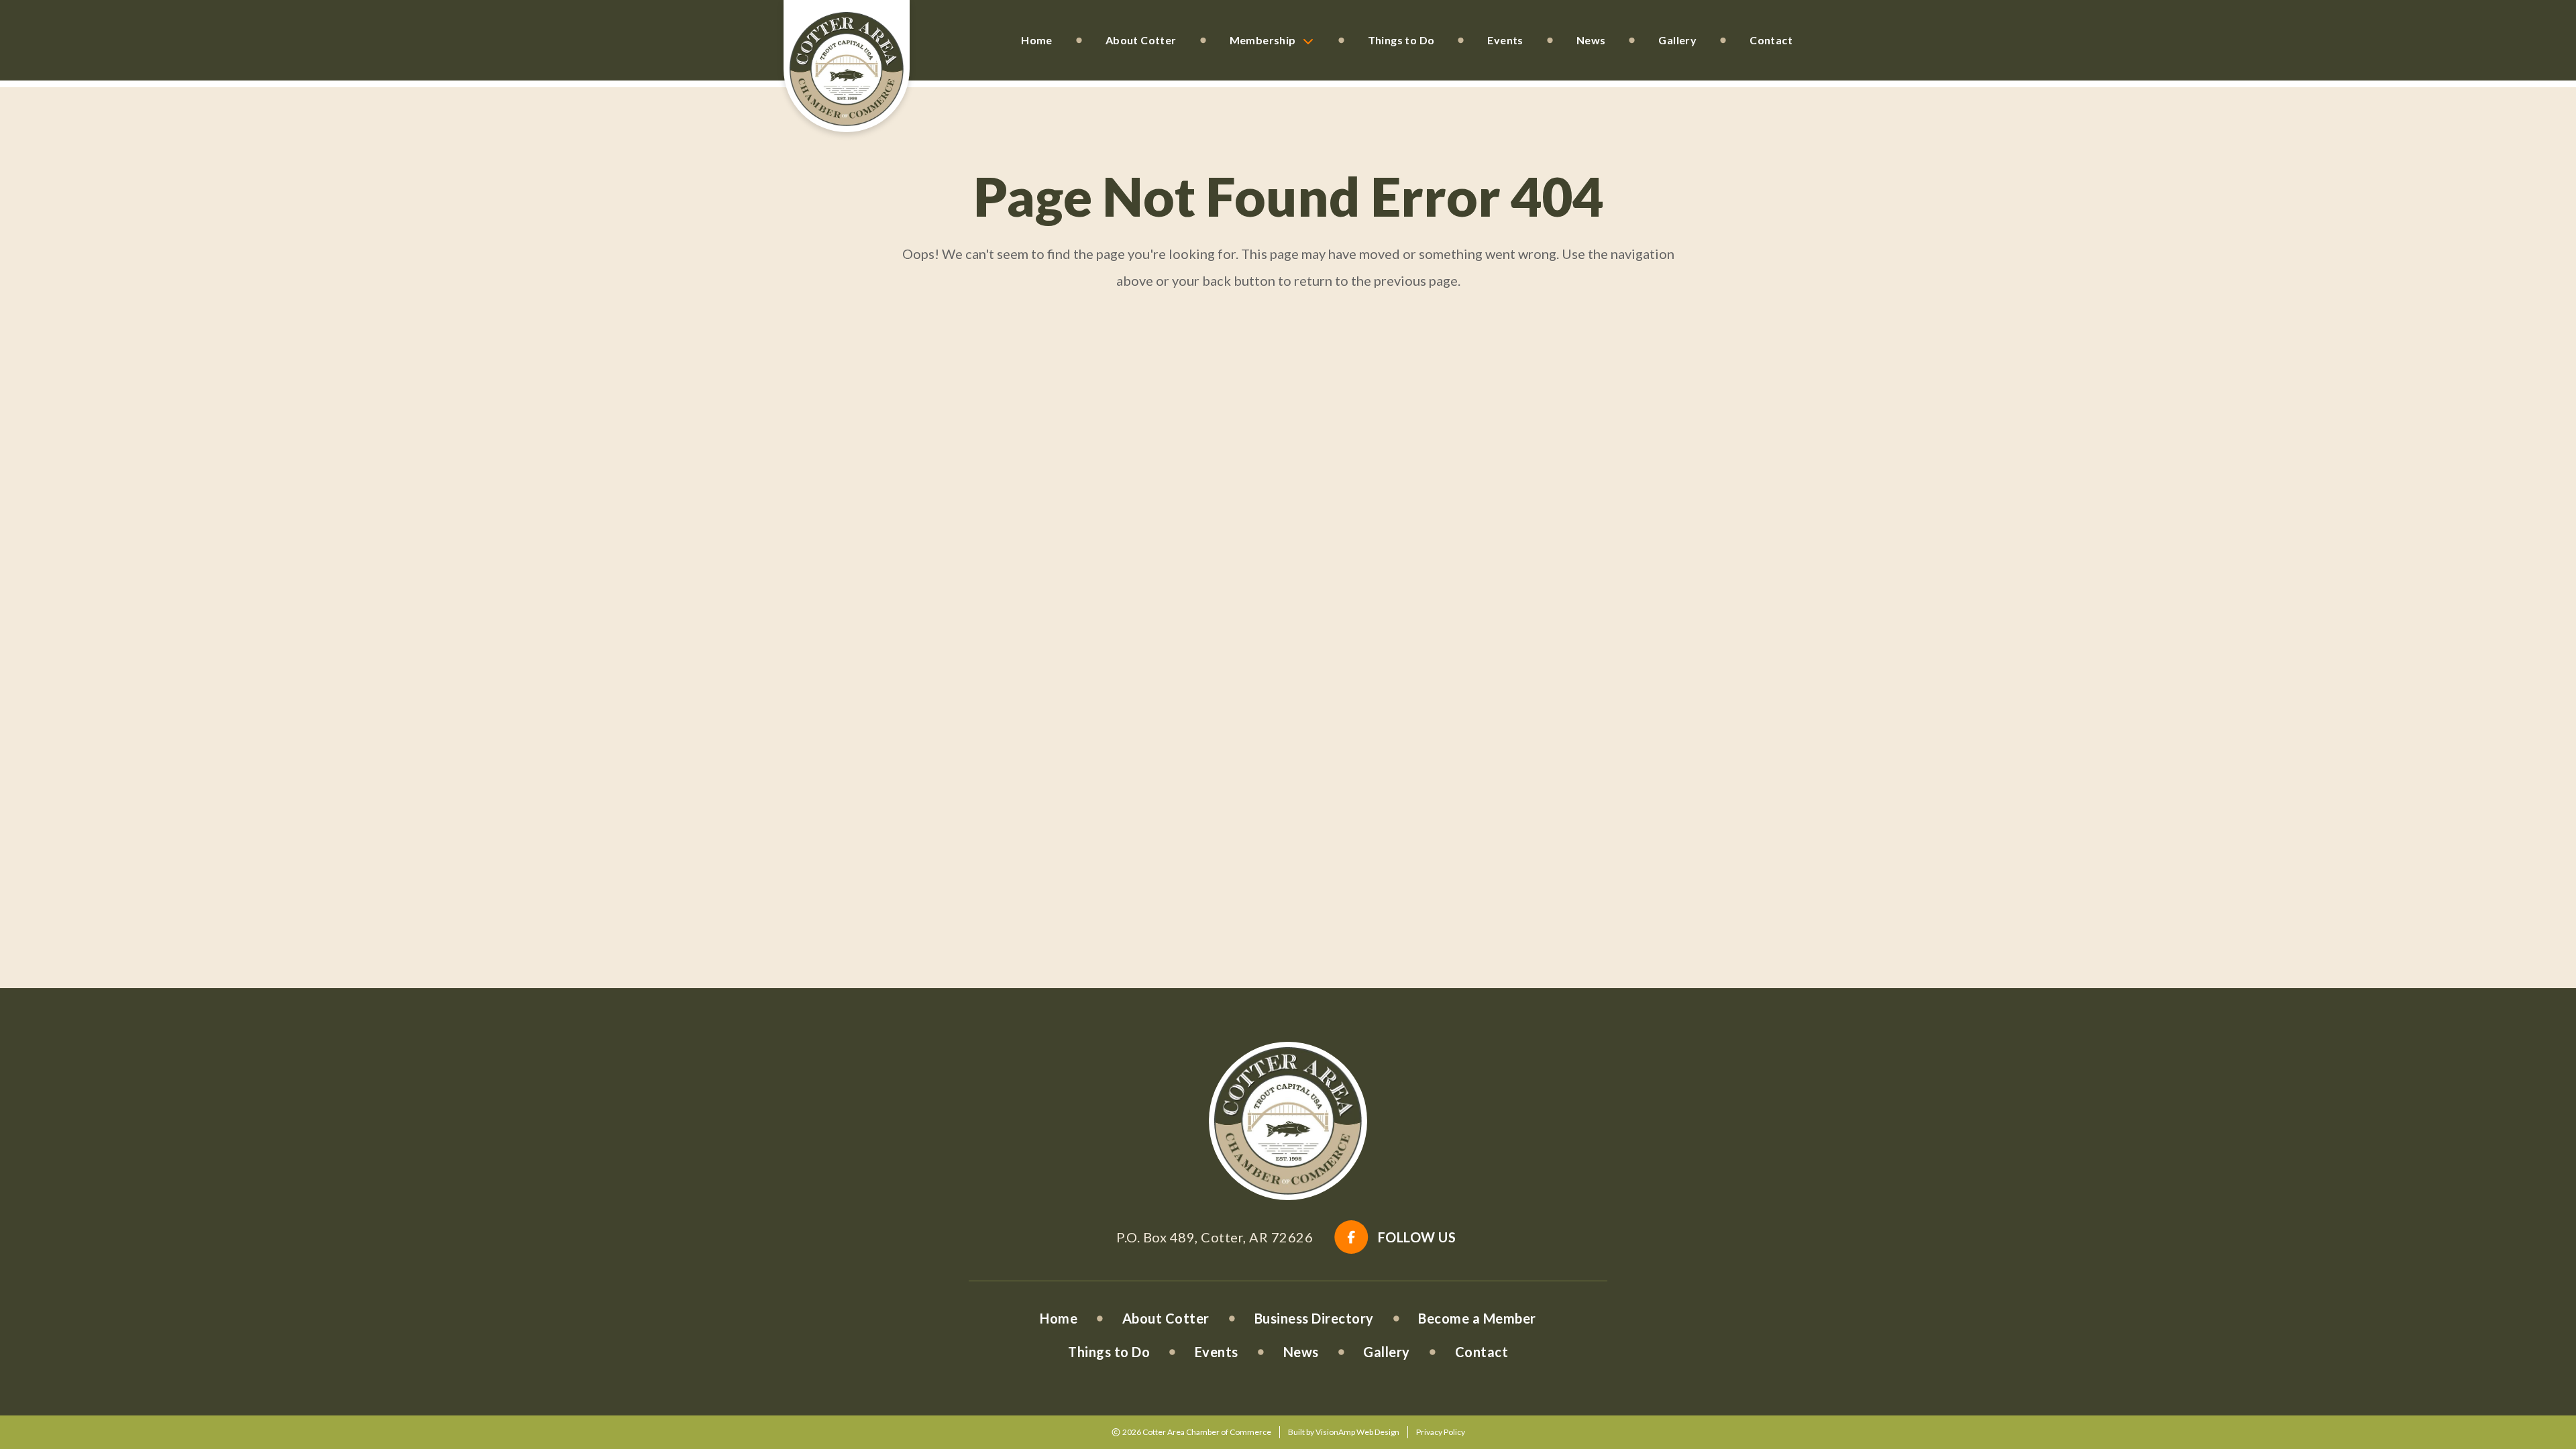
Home (1037, 40)
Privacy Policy (1441, 1432)
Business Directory (1314, 1318)
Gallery (1677, 40)
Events (1505, 40)
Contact (1771, 40)
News (1591, 40)
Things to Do (1401, 40)
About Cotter (1141, 40)
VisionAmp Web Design (1357, 1432)
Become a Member (1477, 1318)
